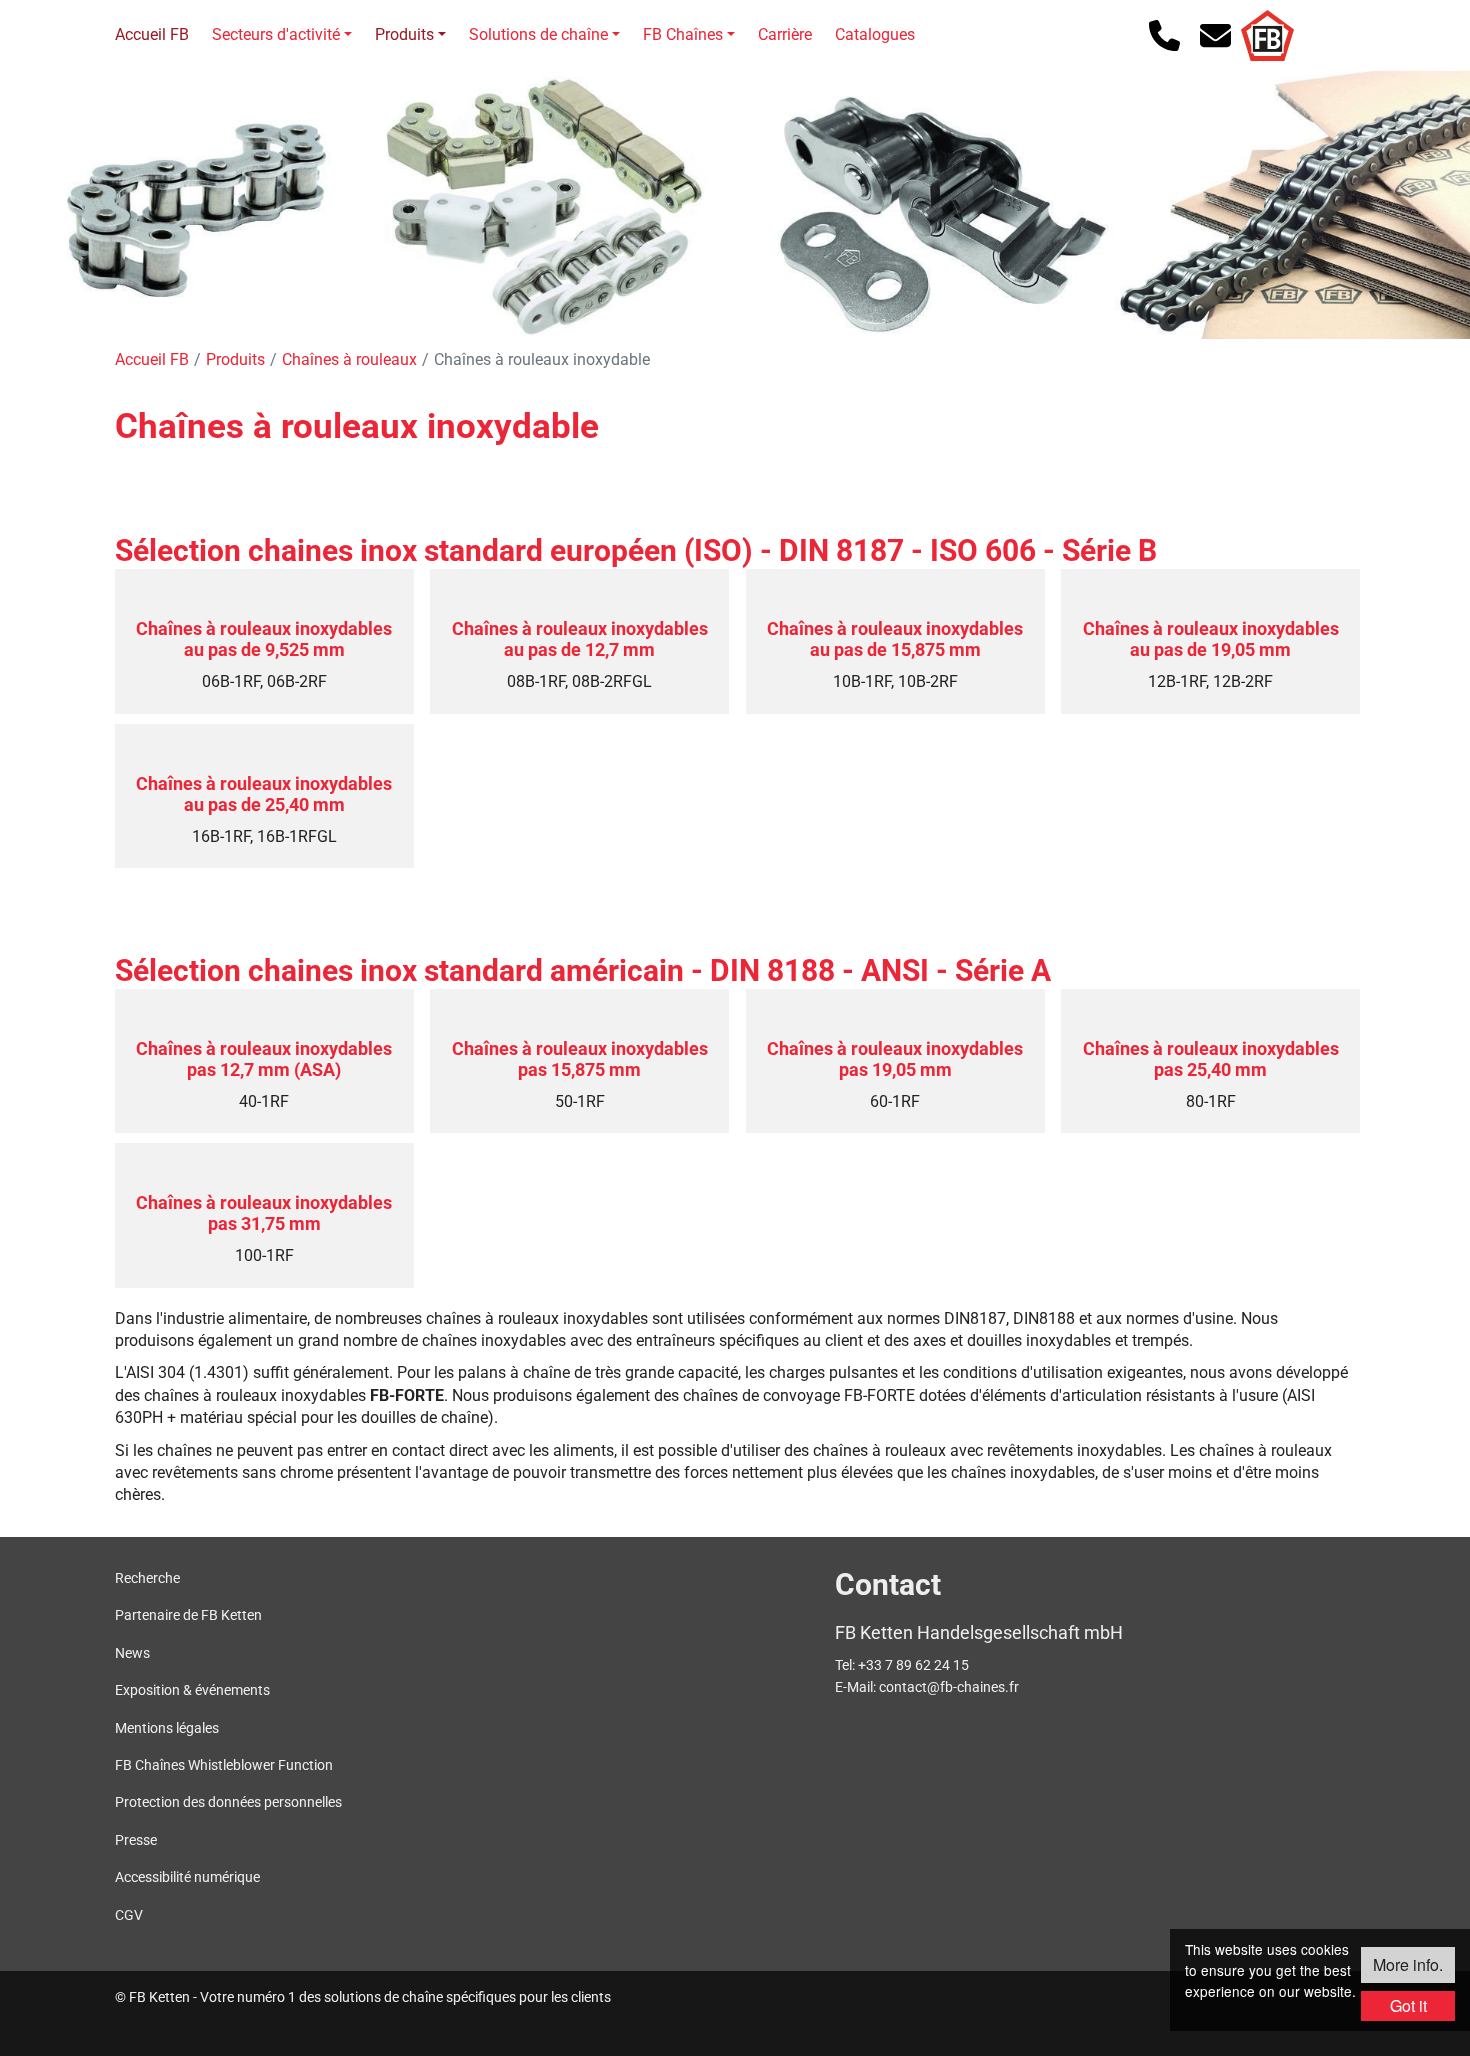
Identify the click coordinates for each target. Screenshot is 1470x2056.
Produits (404, 34)
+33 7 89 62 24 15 (913, 1665)
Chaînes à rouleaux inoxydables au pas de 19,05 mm (1211, 639)
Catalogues (875, 34)
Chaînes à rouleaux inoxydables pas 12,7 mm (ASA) (264, 1059)
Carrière (785, 34)
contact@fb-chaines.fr (949, 1687)
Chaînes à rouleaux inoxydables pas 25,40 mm (1211, 1059)
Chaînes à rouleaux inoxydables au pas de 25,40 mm (264, 794)
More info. (1408, 1964)
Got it (1408, 2005)
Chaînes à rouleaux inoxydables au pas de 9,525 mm (264, 639)
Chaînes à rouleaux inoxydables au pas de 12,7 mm (580, 639)
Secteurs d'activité (276, 34)
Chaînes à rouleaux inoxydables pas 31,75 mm (264, 1213)
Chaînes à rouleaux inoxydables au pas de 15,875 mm (895, 639)
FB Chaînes (683, 34)
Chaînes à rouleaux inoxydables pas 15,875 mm (580, 1059)
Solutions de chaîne (538, 34)
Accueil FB (152, 34)
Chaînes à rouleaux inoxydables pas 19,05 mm (895, 1059)
